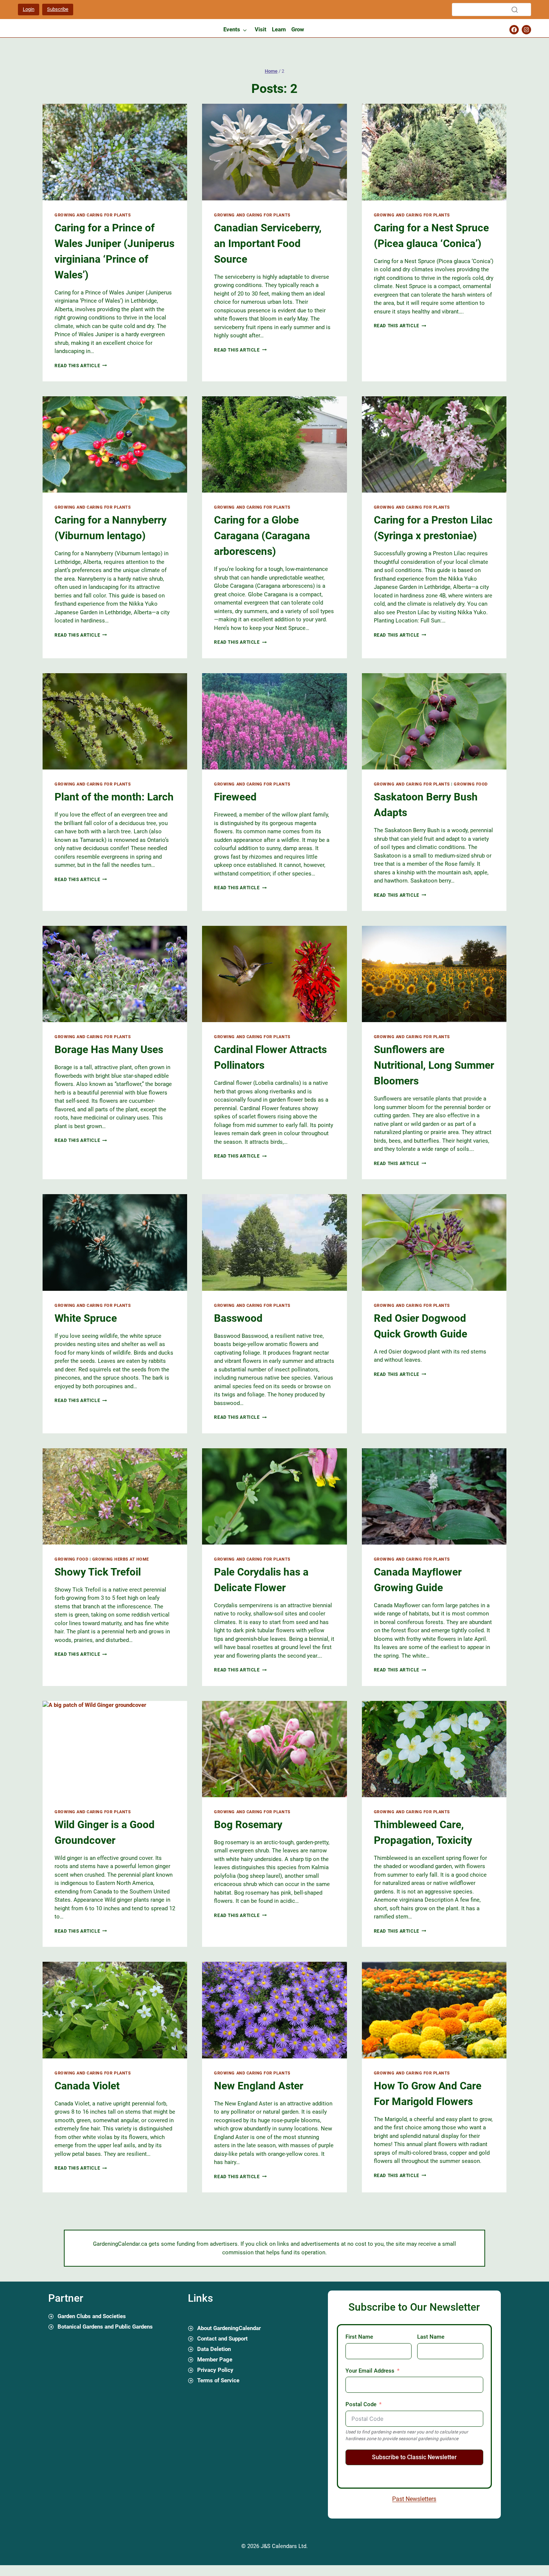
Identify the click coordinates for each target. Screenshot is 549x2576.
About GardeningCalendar (229, 2329)
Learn (279, 29)
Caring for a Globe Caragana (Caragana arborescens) (262, 536)
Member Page (215, 2360)
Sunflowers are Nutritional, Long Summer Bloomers (434, 1065)
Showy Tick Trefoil (98, 1572)
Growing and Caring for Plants (93, 215)
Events (232, 29)
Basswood (238, 1318)
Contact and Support (222, 2339)
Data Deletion (214, 2349)
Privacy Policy (215, 2370)
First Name (359, 2337)
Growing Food (471, 784)
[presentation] (115, 152)
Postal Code (361, 2404)
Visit (260, 29)
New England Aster (259, 2086)
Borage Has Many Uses (109, 1050)
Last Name (431, 2337)
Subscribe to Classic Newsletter (414, 2457)
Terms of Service (218, 2381)
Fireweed (235, 797)
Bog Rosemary (248, 1825)
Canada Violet (87, 2086)
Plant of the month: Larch (114, 797)
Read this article (81, 366)
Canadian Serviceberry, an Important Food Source (268, 243)
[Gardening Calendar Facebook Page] (514, 30)
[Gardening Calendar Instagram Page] (526, 30)
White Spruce (86, 1318)
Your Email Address (370, 2371)
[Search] (515, 10)
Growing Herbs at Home (121, 1559)
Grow (298, 29)
